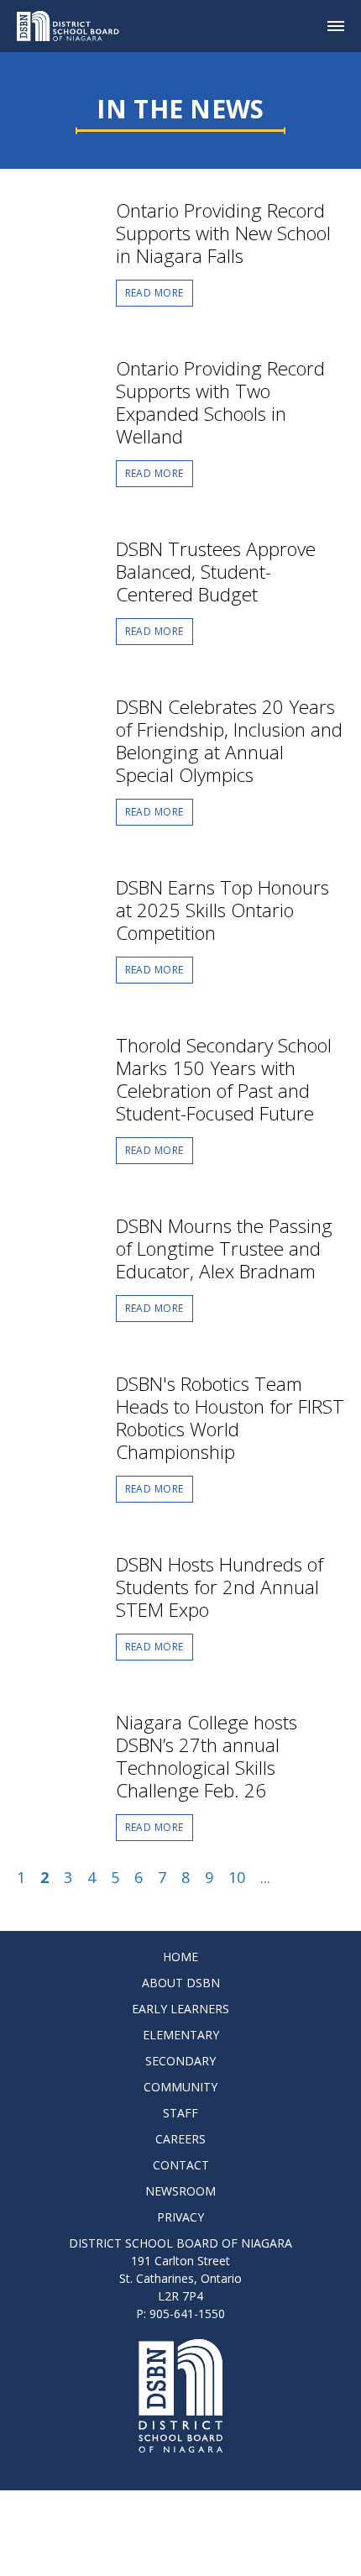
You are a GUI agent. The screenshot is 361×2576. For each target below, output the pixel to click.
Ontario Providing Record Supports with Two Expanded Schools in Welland (220, 402)
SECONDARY (180, 2061)
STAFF (180, 2113)
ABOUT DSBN (181, 1983)
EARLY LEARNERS (180, 2009)
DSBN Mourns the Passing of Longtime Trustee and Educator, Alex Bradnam (224, 1249)
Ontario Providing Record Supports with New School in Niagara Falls (223, 233)
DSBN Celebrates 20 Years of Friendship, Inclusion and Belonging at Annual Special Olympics (229, 741)
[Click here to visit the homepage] (74, 26)
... (265, 1877)
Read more (154, 293)
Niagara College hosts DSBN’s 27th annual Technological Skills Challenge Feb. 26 (207, 1756)
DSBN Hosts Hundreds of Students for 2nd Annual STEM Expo (220, 1587)
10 (237, 1877)
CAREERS (180, 2139)
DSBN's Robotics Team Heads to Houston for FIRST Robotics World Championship (230, 1418)
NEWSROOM (180, 2191)
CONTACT (181, 2165)
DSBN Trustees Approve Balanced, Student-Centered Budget (216, 572)
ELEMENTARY (181, 2035)
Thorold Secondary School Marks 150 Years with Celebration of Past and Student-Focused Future (224, 1079)
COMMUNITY (180, 2087)
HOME (180, 1957)
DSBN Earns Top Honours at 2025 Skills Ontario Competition (222, 910)
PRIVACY (180, 2217)
